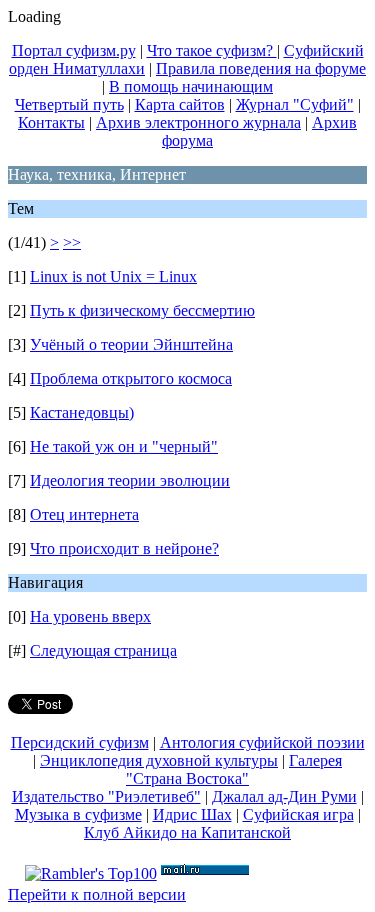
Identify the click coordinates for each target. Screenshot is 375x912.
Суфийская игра (298, 814)
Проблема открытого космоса (131, 378)
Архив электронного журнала (198, 122)
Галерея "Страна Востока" (234, 769)
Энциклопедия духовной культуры (159, 760)
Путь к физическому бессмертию (142, 310)
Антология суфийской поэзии (262, 742)
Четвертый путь (69, 104)
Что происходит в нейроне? (124, 548)
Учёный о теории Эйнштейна (131, 344)
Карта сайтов (180, 104)
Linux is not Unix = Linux (113, 276)
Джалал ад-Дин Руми (284, 796)
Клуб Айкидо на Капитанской (187, 832)
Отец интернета (84, 514)
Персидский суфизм (80, 742)
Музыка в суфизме (78, 814)
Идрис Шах (192, 814)
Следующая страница (103, 650)
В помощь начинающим (191, 86)
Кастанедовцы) (82, 412)
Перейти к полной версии (97, 894)
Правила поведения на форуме (261, 68)
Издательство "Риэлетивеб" (106, 796)
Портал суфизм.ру (74, 50)
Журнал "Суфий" (295, 104)
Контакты (51, 122)
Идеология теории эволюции (130, 480)
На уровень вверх (90, 616)
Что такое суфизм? (212, 50)
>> (72, 242)
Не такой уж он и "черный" (124, 446)
